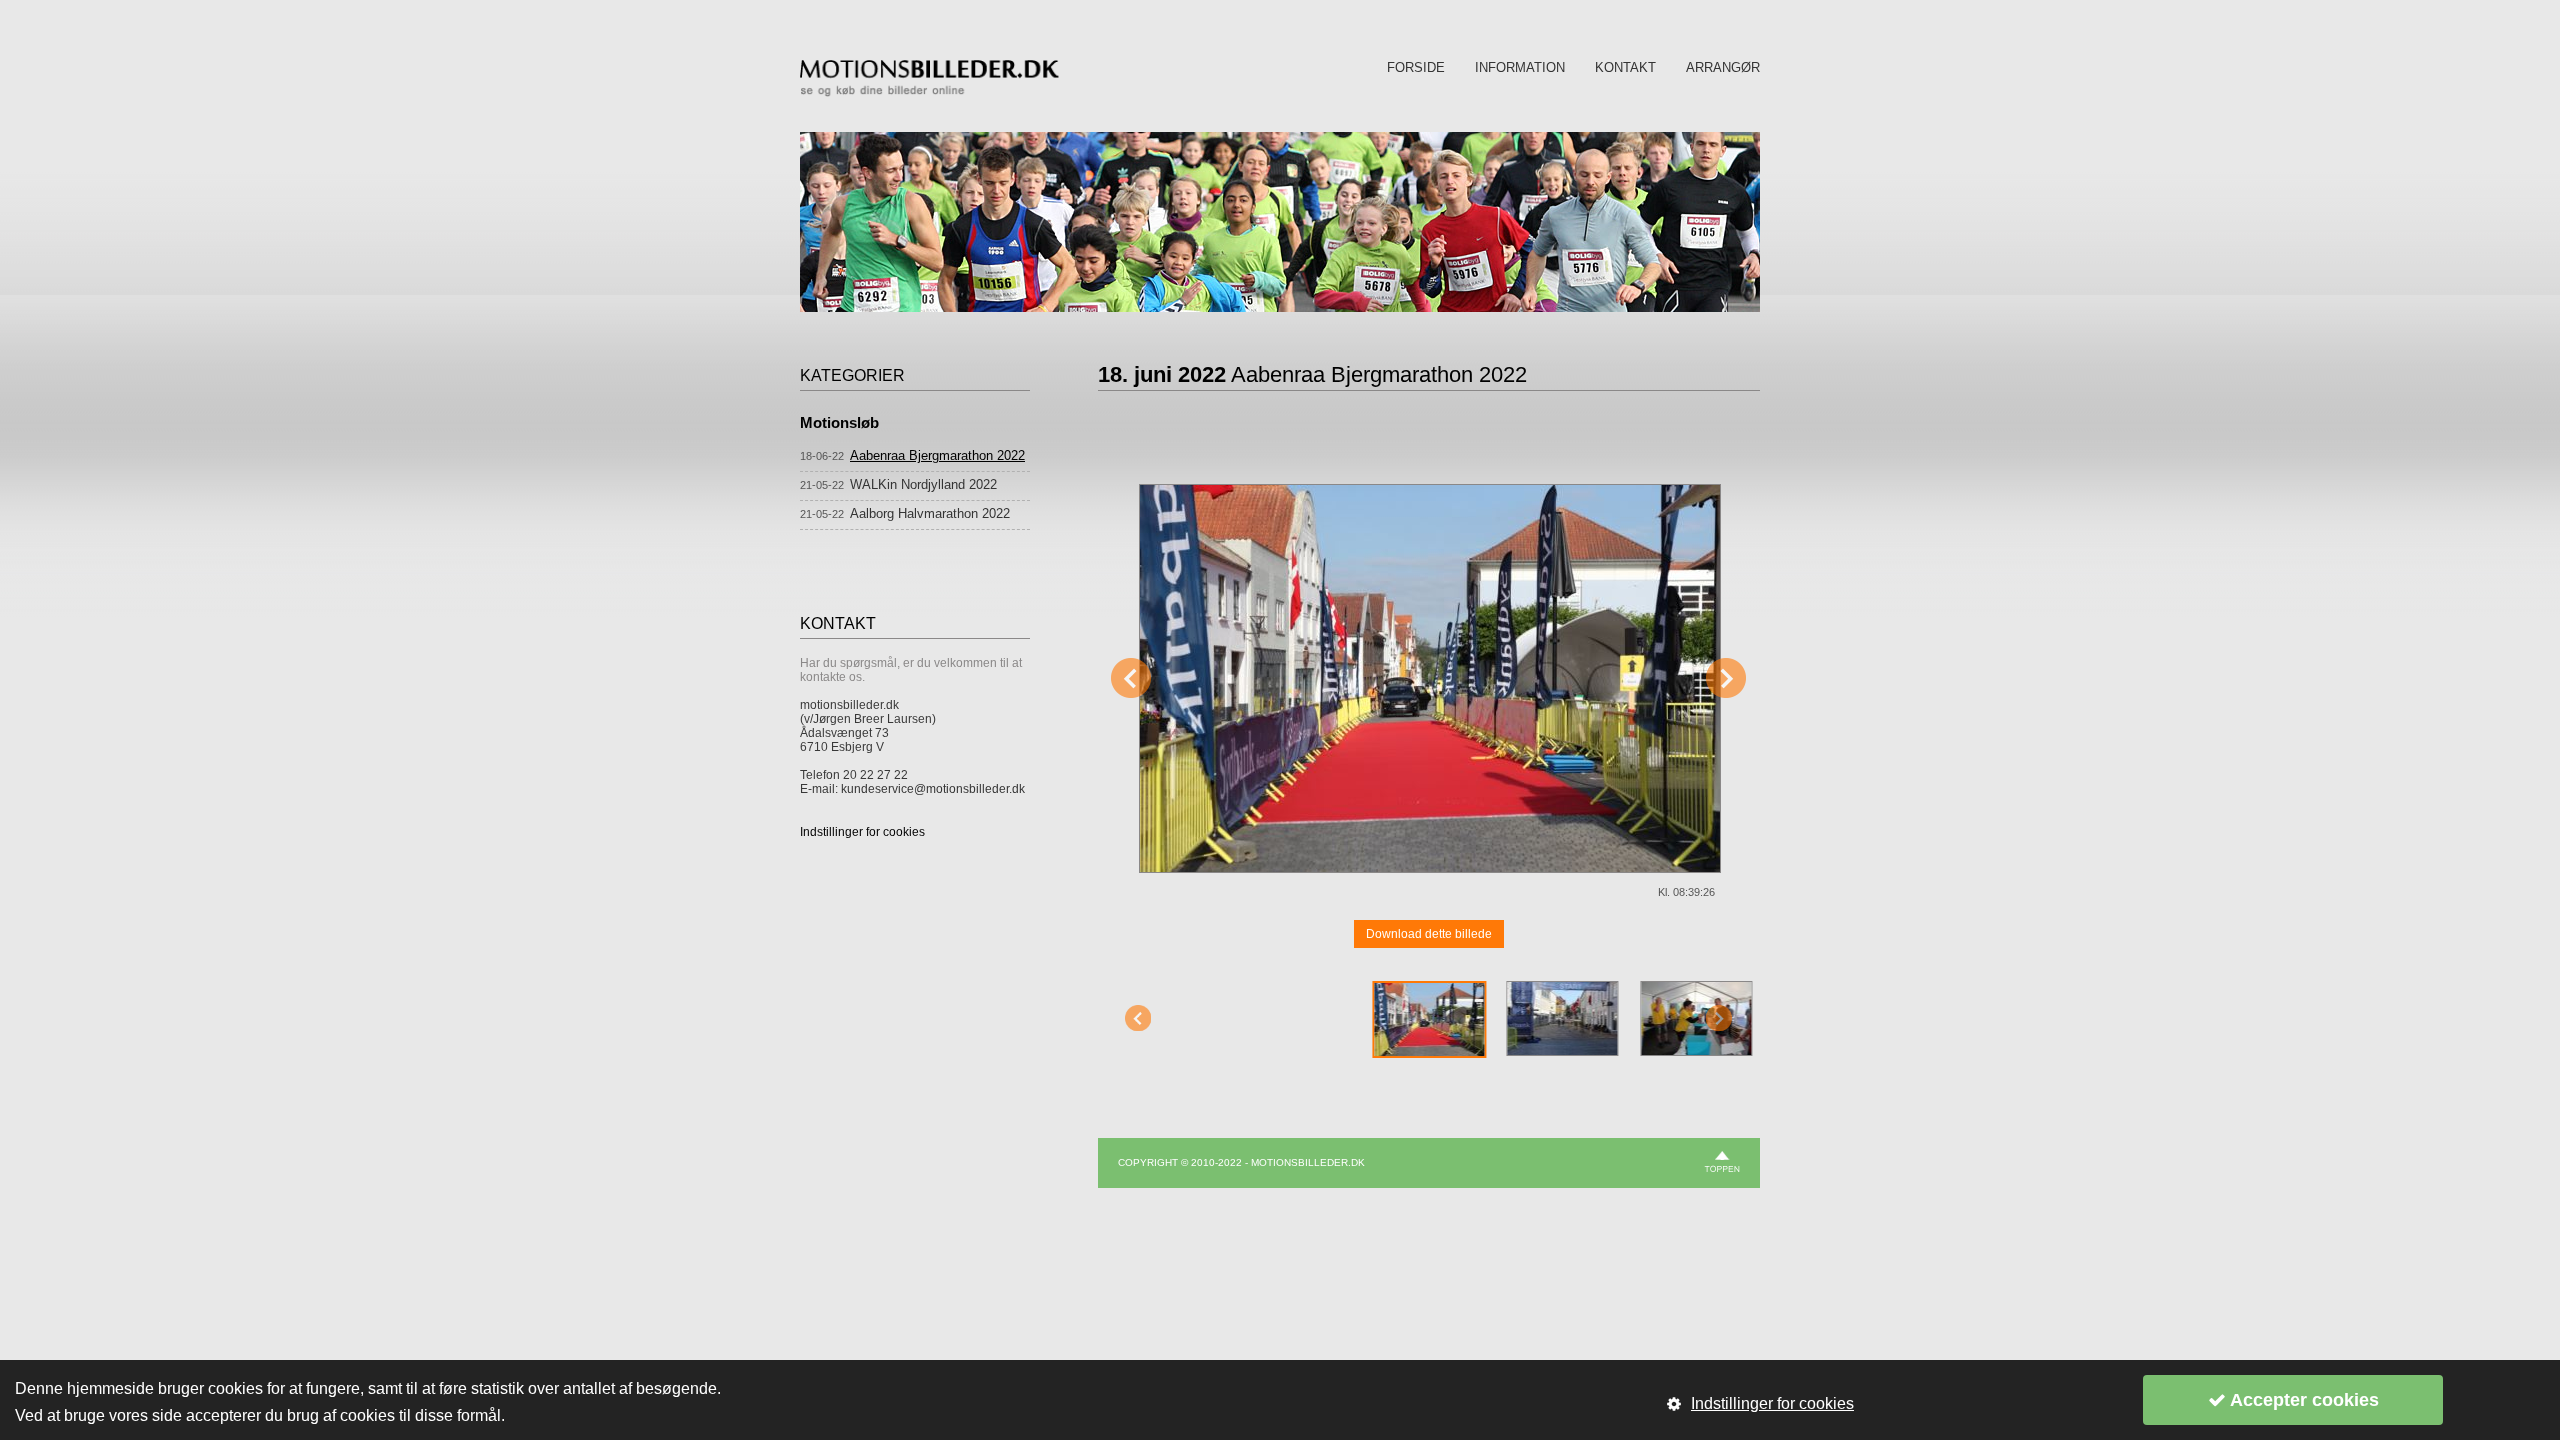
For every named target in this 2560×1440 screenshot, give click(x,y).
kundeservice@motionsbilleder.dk (933, 789)
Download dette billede (1429, 934)
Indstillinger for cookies (862, 832)
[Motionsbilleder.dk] (929, 93)
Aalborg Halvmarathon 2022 (930, 513)
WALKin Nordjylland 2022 (923, 484)
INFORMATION (1520, 67)
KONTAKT (1625, 67)
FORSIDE (1416, 67)
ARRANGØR (1723, 67)
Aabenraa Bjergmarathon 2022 (937, 455)
